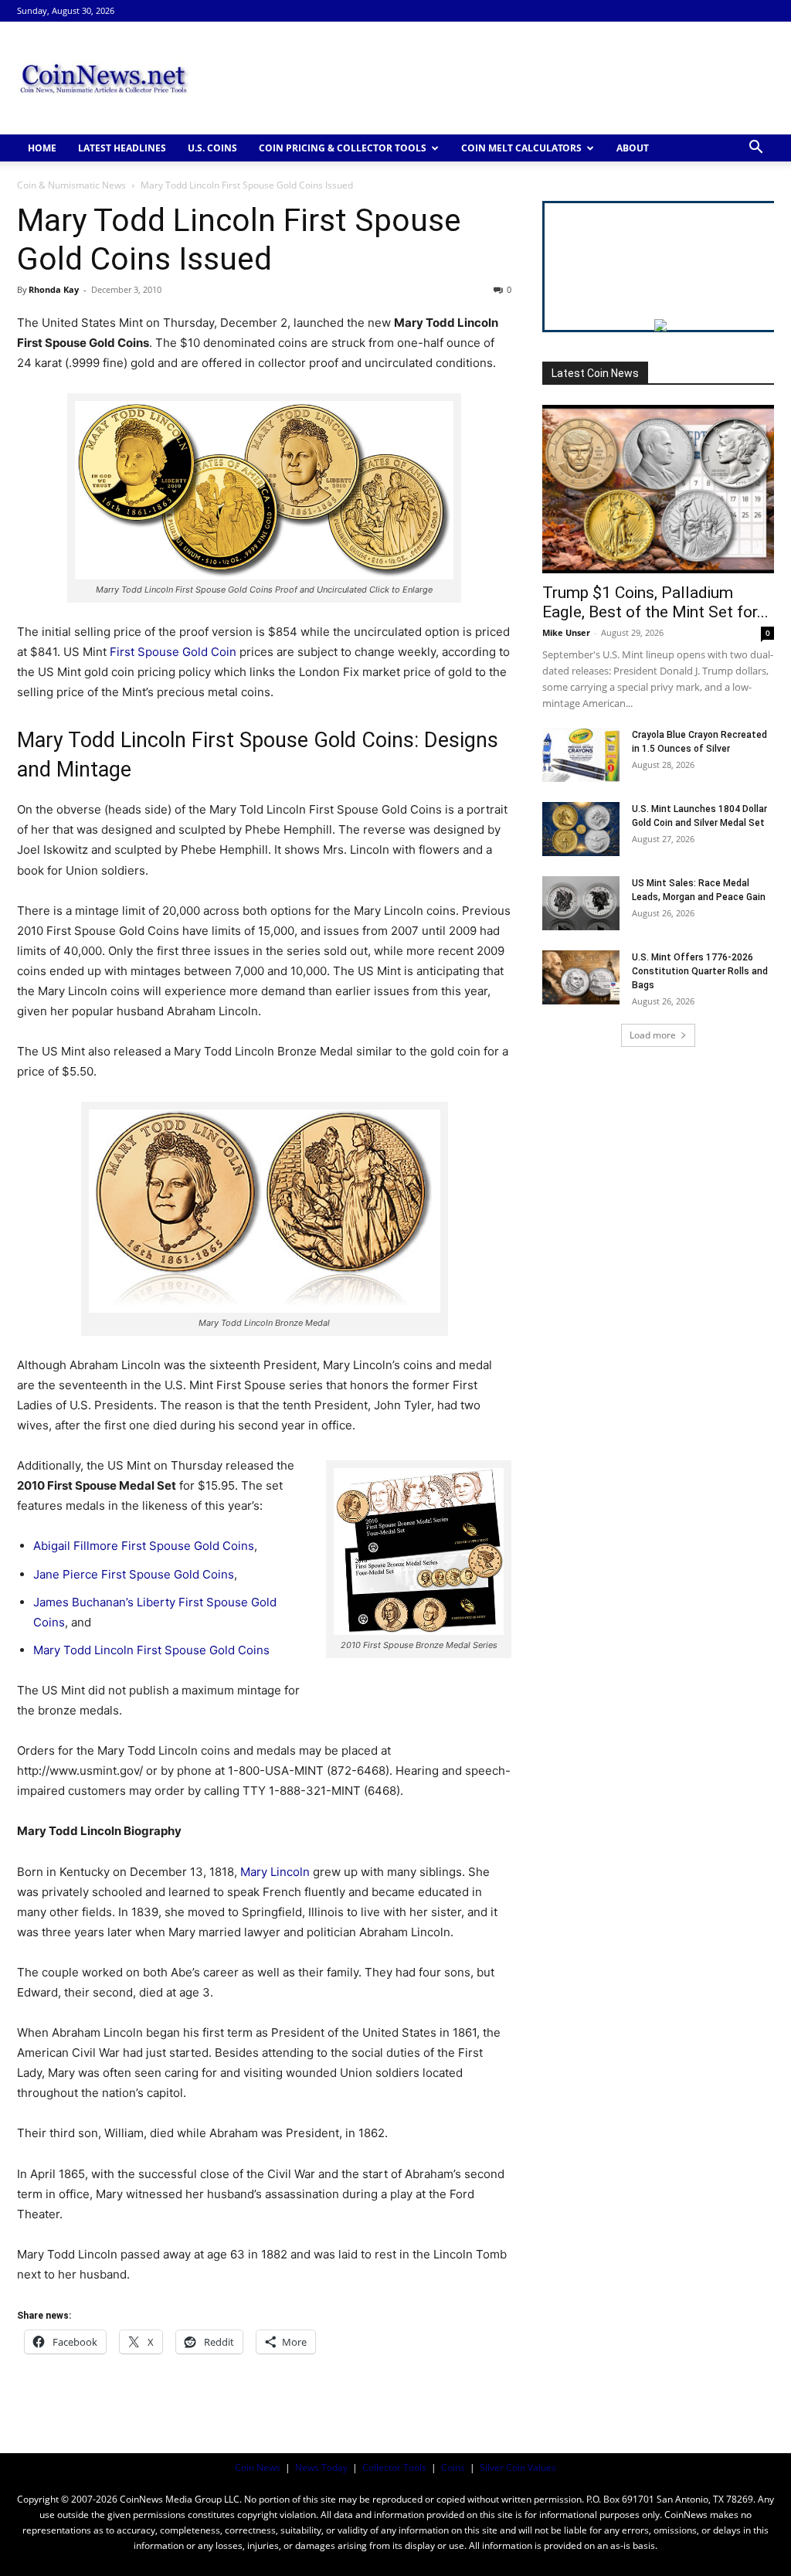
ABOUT (633, 148)
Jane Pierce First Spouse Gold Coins (134, 1574)
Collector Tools (394, 2467)
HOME (42, 148)
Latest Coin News (595, 373)
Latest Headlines (122, 148)
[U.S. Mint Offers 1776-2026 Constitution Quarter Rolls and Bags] (581, 977)
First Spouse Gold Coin (173, 652)
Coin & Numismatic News (71, 185)
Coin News (258, 2467)
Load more (653, 1035)
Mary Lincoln (275, 1872)
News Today (321, 2467)
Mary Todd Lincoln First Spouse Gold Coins (151, 1650)
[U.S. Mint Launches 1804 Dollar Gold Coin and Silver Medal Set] (581, 829)
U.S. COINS (212, 148)
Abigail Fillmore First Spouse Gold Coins (144, 1546)
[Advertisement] (493, 78)
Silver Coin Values (518, 2467)
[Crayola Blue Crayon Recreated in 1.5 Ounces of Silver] (581, 755)
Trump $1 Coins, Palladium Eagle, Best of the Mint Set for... (655, 602)
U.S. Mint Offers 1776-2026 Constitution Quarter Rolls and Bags (700, 971)
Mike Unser (566, 632)
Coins (453, 2467)
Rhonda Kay (54, 289)
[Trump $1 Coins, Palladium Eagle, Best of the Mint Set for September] (658, 489)
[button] (755, 149)
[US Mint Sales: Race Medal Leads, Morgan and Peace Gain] (581, 903)
